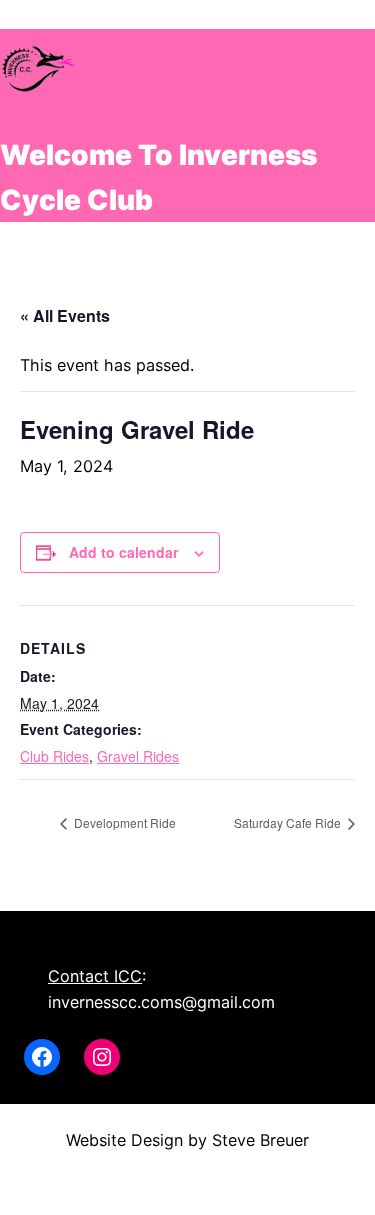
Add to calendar (123, 552)
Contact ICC (95, 976)
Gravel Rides (138, 756)
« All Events (65, 315)
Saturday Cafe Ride (289, 822)
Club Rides (54, 756)
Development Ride (123, 822)
